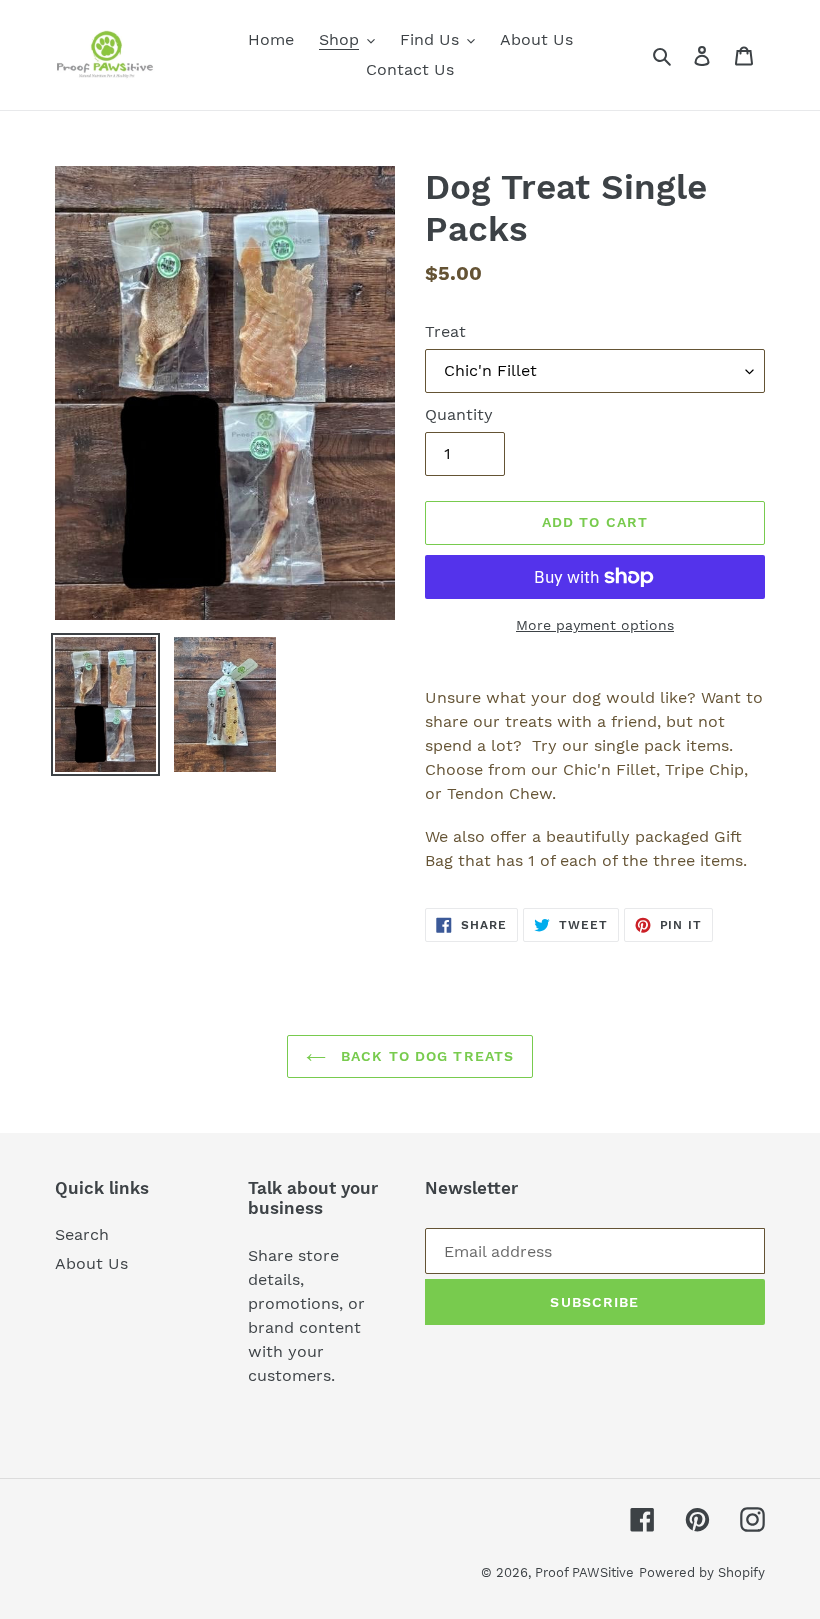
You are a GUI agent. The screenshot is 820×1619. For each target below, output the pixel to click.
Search (82, 1234)
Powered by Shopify (702, 1572)
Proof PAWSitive (584, 1572)
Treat (445, 331)
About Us (91, 1263)
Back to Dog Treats (425, 1056)
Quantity (459, 414)
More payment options (595, 625)
